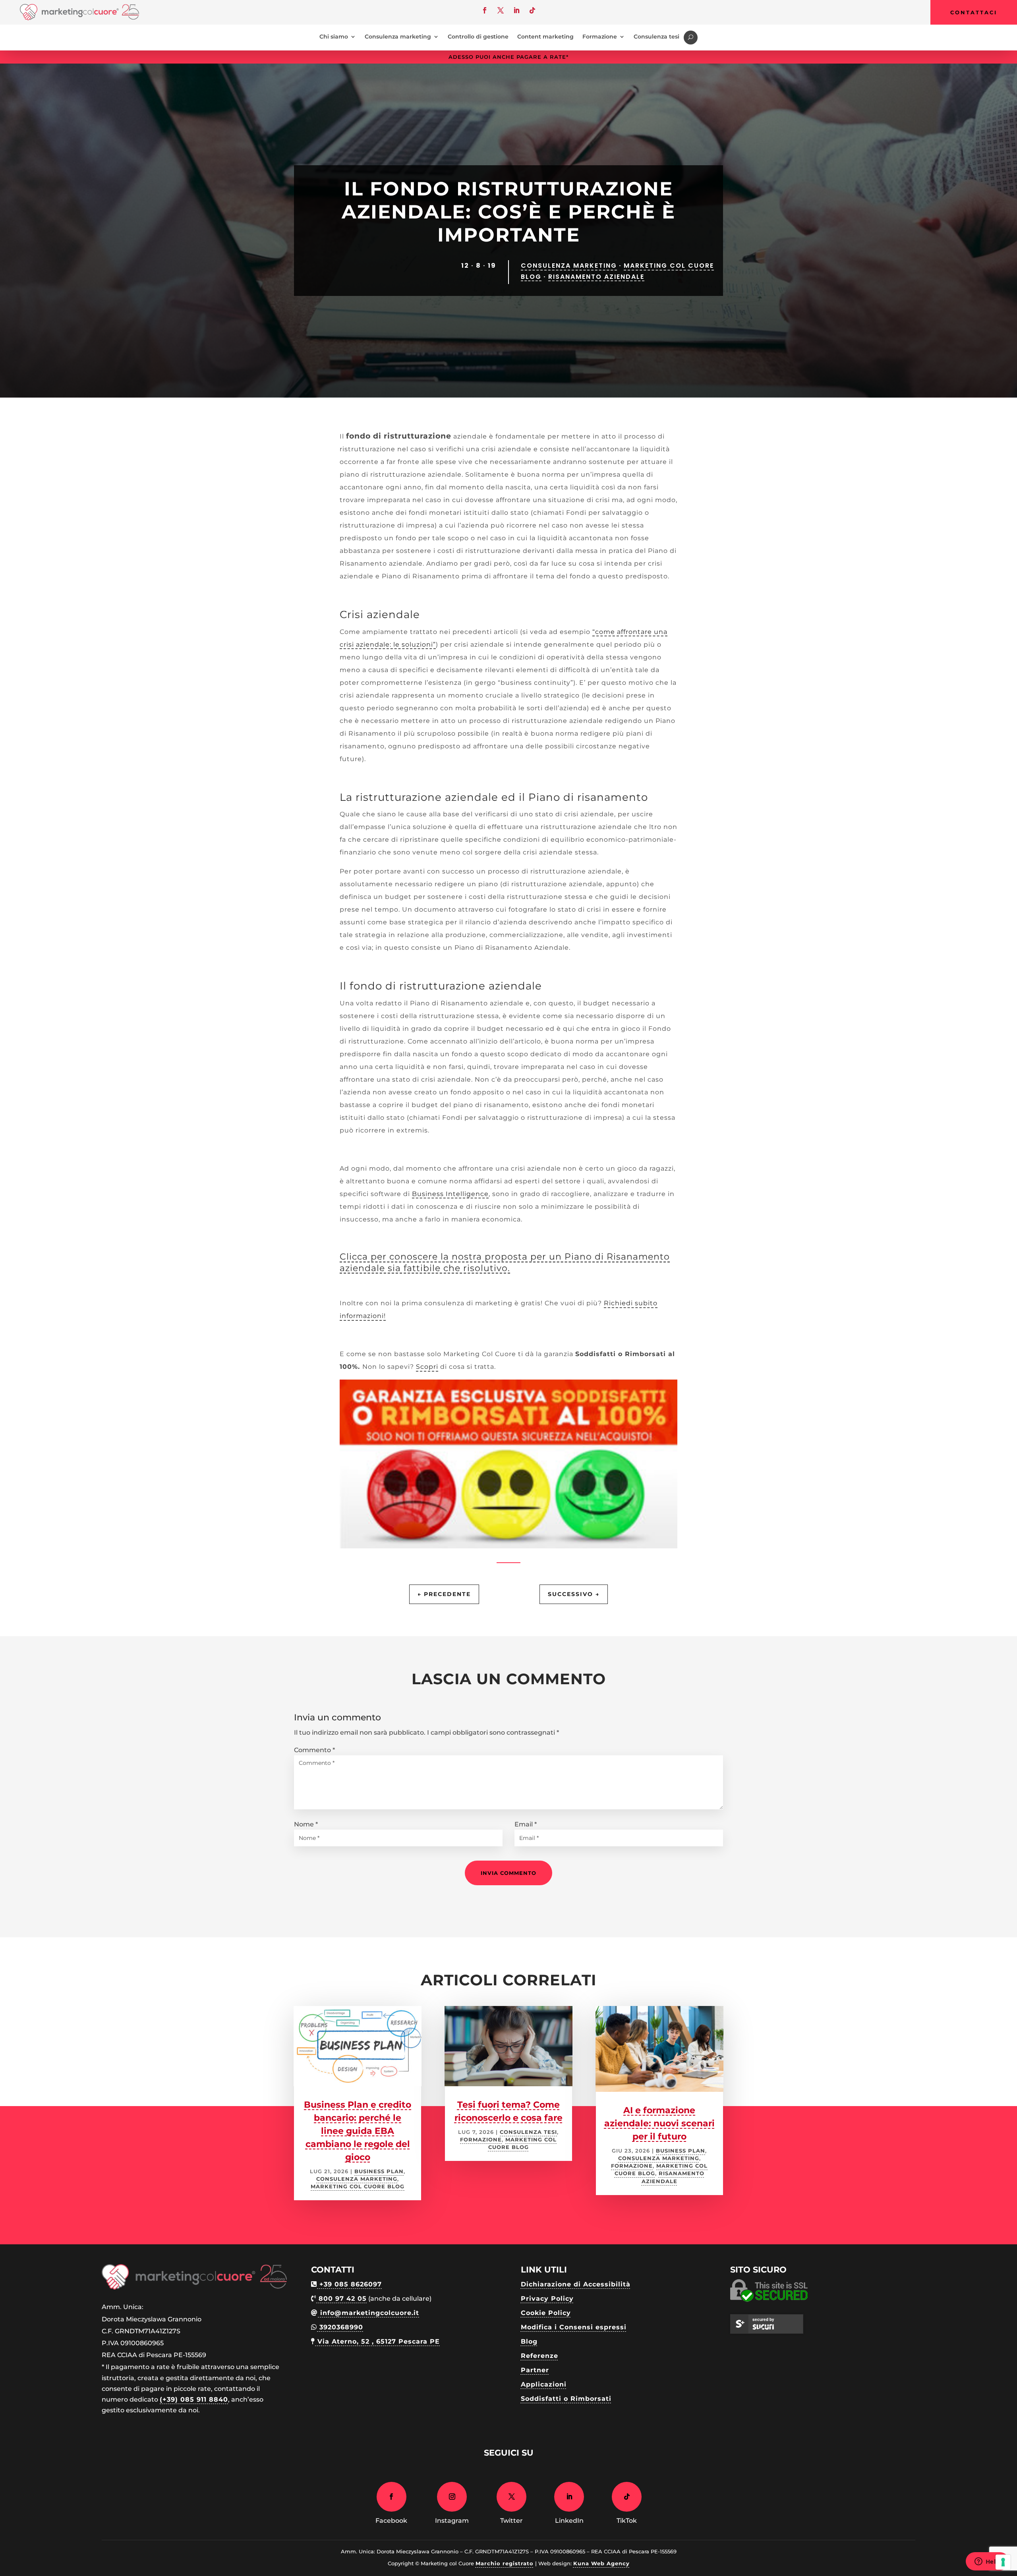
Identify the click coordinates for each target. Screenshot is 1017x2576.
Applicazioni (544, 2384)
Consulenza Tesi (528, 2132)
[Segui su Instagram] (452, 2497)
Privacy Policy (547, 2299)
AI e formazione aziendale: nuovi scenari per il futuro (659, 2123)
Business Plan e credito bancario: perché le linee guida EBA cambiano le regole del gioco (358, 2131)
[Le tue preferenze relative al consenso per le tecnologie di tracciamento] (1003, 2562)
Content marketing (545, 37)
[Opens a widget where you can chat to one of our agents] (987, 2562)
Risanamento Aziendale (596, 277)
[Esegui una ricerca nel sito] (691, 38)
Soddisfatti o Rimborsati (566, 2399)
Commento (314, 1750)
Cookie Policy (546, 2313)
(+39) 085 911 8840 (194, 2399)
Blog (529, 2341)
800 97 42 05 (341, 2299)
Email (526, 1824)
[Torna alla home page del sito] (79, 18)
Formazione (600, 37)
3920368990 (340, 2327)
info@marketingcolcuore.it (368, 2313)
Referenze (539, 2356)
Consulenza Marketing (569, 266)
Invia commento (508, 1873)
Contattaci (974, 12)
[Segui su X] (501, 10)
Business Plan (379, 2171)
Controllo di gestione (478, 37)
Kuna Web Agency (601, 2563)
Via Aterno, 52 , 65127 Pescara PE (377, 2341)
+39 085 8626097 (349, 2284)
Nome (306, 1824)
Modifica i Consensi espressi (574, 2327)
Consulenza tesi (656, 37)
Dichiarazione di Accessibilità (576, 2284)
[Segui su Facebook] (485, 10)
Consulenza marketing (398, 37)
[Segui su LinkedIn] (516, 10)
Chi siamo (334, 37)
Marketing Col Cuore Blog (358, 2187)
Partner (535, 2370)
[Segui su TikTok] (532, 10)
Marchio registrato (505, 2563)
